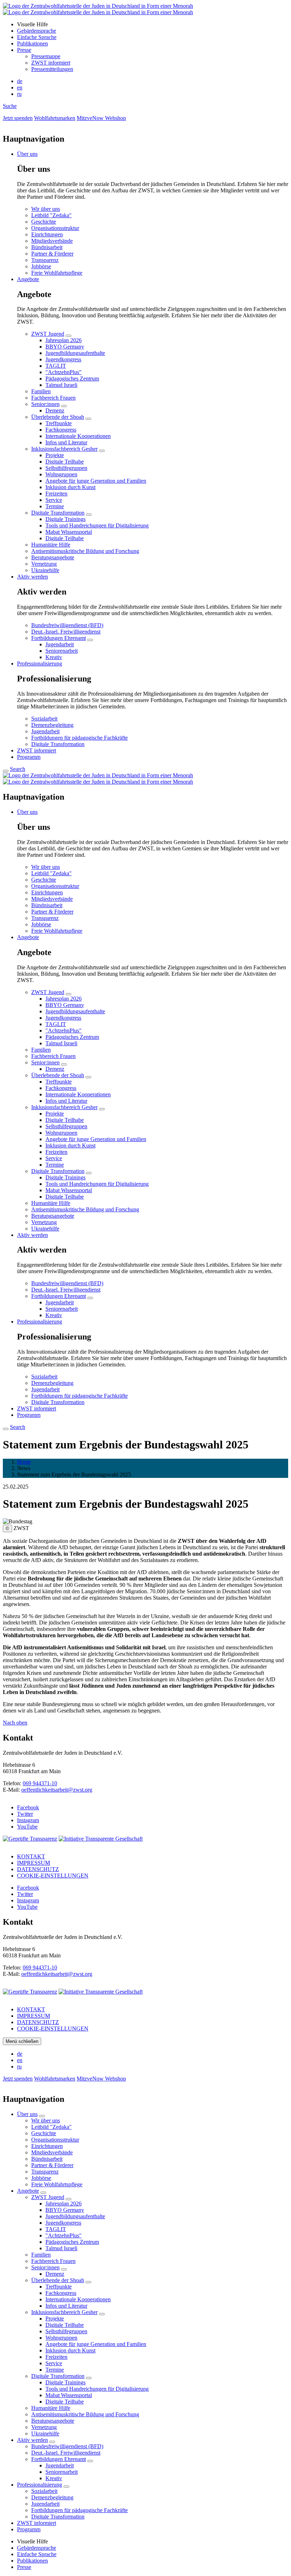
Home (24, 1462)
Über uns (27, 154)
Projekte (55, 455)
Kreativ (54, 657)
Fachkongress (61, 430)
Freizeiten (56, 494)
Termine (55, 506)
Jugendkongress (63, 359)
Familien (41, 391)
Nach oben (15, 1723)
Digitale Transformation (58, 513)
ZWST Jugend (48, 334)
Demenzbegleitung (52, 725)
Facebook (28, 1807)
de (20, 81)
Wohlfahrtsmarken (55, 118)
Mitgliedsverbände (52, 241)
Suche (10, 106)
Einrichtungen (47, 234)
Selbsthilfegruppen (66, 468)
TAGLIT (56, 366)
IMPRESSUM (34, 1863)
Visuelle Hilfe (32, 24)
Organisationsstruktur (55, 228)
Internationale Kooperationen (78, 436)
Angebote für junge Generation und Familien (96, 481)
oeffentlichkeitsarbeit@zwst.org (57, 1790)
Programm (29, 757)
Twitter (25, 1814)
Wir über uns (46, 209)
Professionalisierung (40, 664)
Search (18, 769)
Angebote (28, 279)
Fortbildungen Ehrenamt (59, 638)
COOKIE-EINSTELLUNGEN (53, 1876)
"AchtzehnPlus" (64, 372)
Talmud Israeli (61, 385)
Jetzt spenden (18, 118)
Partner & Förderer (52, 254)
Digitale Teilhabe (65, 462)
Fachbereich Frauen (53, 398)
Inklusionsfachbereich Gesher (64, 449)
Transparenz (45, 260)
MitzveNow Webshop (101, 118)
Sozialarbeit (44, 719)
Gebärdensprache (37, 31)
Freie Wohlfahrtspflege (57, 273)
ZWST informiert (51, 63)
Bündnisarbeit (47, 247)
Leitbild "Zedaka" (51, 215)
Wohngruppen (61, 474)
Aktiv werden (32, 577)
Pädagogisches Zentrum (72, 379)
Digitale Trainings (65, 519)
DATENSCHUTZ (38, 1869)
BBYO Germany (65, 347)
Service (54, 500)
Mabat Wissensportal (69, 532)
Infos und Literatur (66, 442)
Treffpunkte (59, 423)
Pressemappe (46, 56)
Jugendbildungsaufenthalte (75, 353)
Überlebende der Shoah (58, 417)
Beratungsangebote (53, 557)
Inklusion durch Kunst (70, 487)
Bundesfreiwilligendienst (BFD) (67, 625)
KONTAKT (31, 1856)
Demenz (55, 410)
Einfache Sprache (37, 37)
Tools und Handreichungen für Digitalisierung (97, 525)
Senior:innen (45, 404)
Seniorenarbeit (62, 651)
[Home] (98, 9)
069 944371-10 (40, 1783)
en (20, 87)
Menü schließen (22, 2041)
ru (19, 94)
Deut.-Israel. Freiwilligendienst (66, 632)
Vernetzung (44, 564)
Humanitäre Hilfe (51, 545)
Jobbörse (41, 266)
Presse (24, 50)
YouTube (27, 1827)
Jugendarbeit (60, 644)
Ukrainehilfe (45, 570)
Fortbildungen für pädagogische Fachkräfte (79, 738)
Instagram (28, 1820)
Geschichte (44, 222)
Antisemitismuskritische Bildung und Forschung (85, 551)
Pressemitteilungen (52, 69)
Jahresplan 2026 (64, 340)
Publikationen (32, 43)
